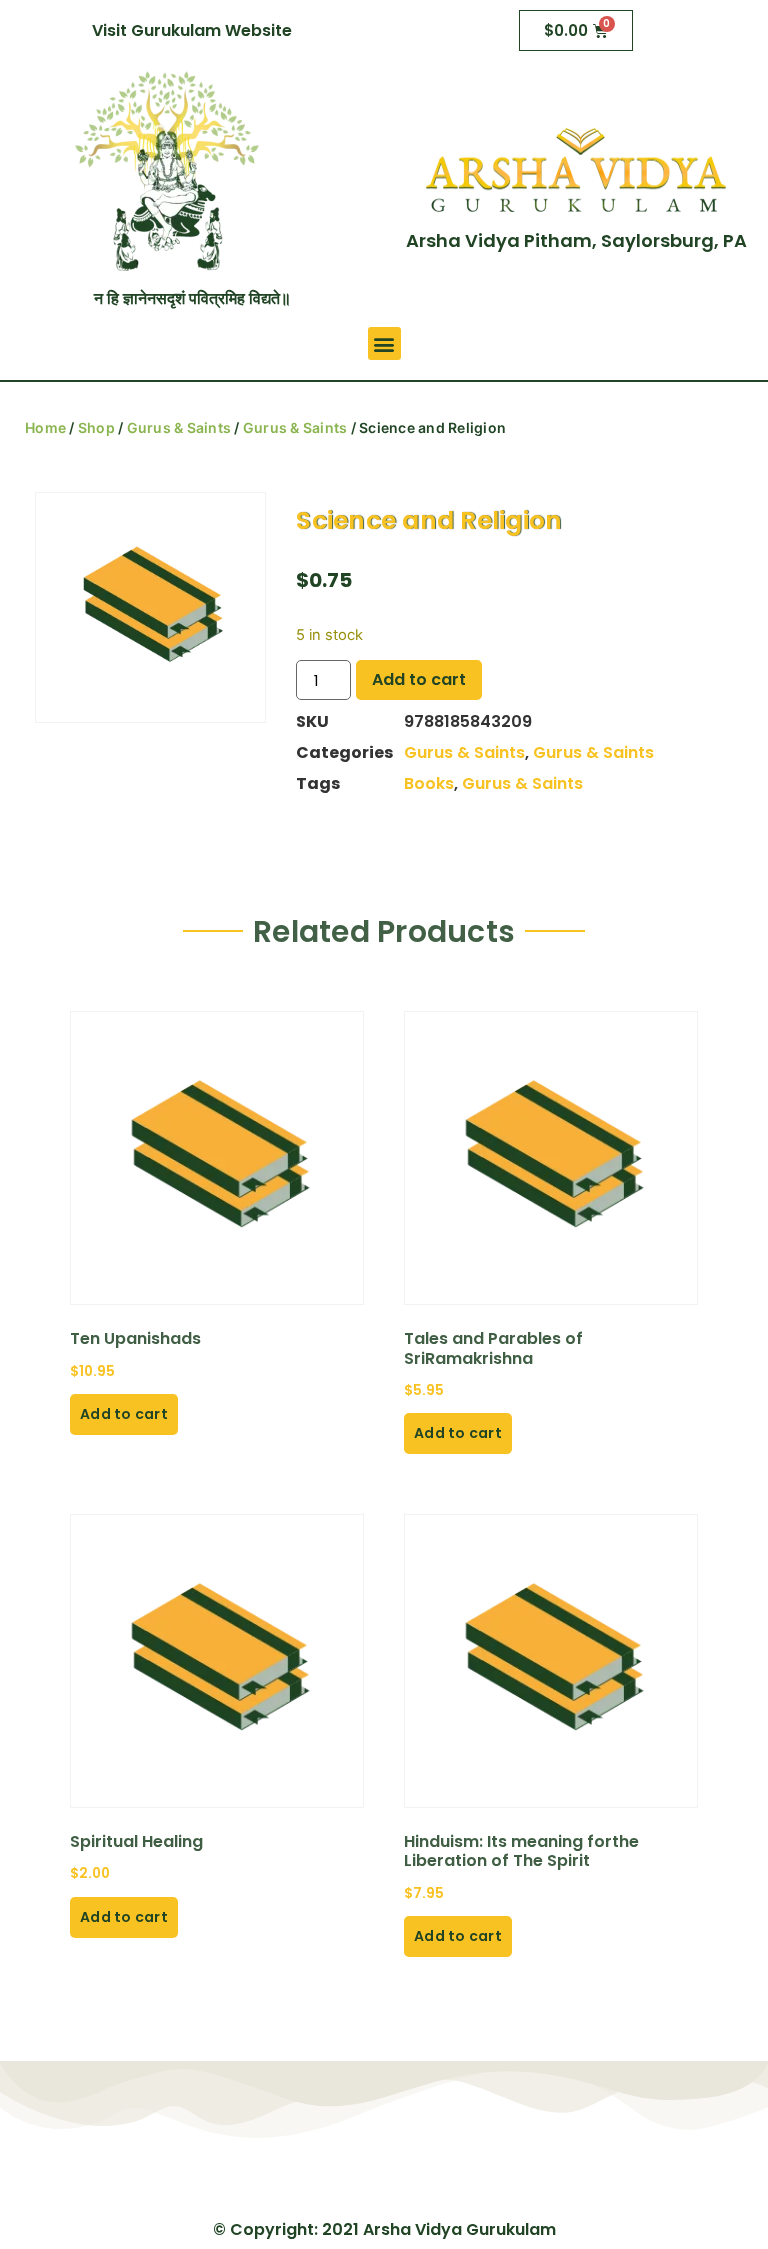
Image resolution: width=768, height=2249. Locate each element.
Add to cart (419, 679)
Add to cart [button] (124, 1414)
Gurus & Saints (179, 427)
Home (45, 427)
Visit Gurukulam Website (192, 30)
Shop (96, 427)
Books (429, 783)
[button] (384, 343)
